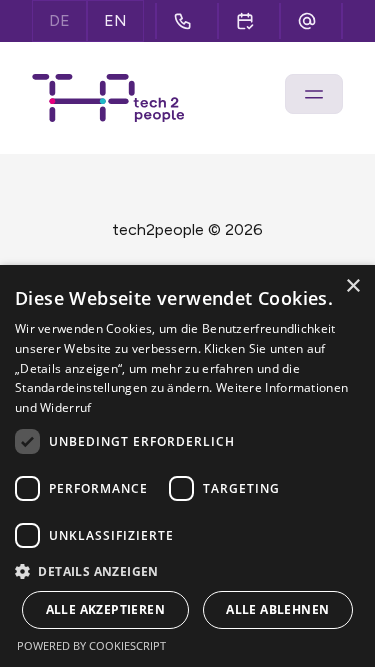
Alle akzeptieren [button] (105, 609)
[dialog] (187, 466)
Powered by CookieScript (91, 645)
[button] (187, 571)
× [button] (352, 286)
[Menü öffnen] (314, 94)
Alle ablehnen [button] (277, 609)
